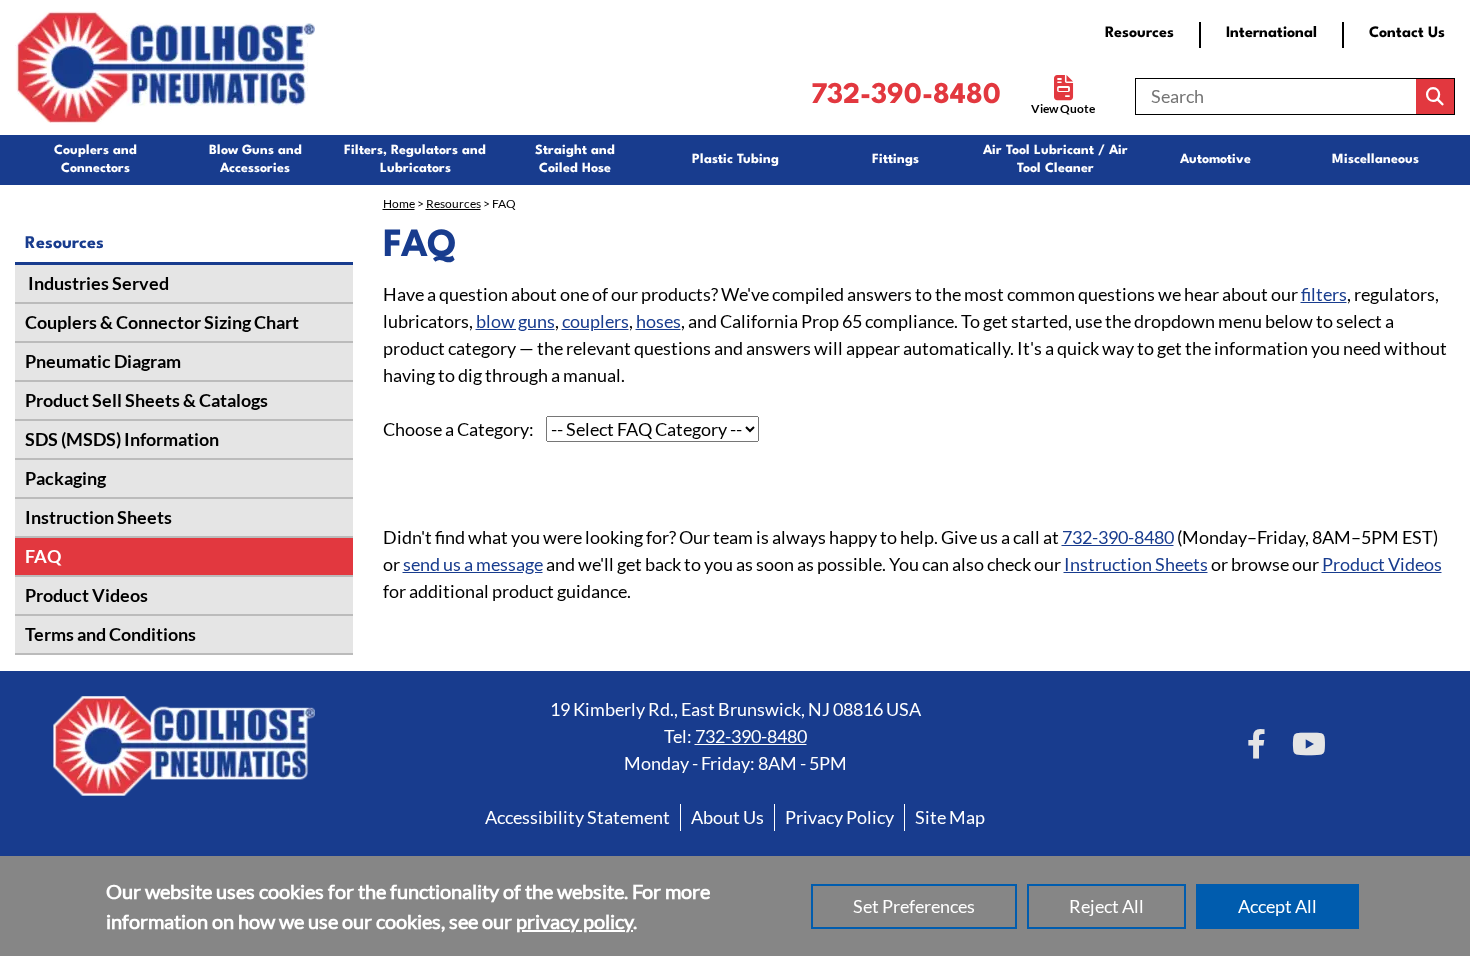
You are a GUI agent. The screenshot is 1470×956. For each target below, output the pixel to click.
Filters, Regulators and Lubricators (415, 159)
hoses (658, 321)
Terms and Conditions (110, 634)
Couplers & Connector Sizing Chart (162, 322)
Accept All (1277, 906)
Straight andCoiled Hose (575, 159)
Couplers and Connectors (95, 159)
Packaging (65, 478)
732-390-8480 (906, 96)
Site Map (950, 817)
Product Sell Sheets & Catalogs (146, 400)
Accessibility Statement (577, 817)
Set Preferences (914, 906)
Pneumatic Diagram (103, 361)
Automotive (1215, 159)
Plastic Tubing (735, 159)
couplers (595, 321)
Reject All (1106, 906)
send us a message (473, 564)
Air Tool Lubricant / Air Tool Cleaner (1055, 159)
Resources (1139, 33)
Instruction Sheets (98, 517)
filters (1324, 294)
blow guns (515, 321)
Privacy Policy (839, 817)
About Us (727, 817)
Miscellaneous (1375, 159)
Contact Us (1407, 33)
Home (399, 203)
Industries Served (97, 283)
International (1271, 33)
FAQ (43, 556)
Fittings (895, 159)
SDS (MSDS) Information (122, 439)
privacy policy (574, 921)
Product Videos (86, 595)
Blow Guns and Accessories (255, 159)
